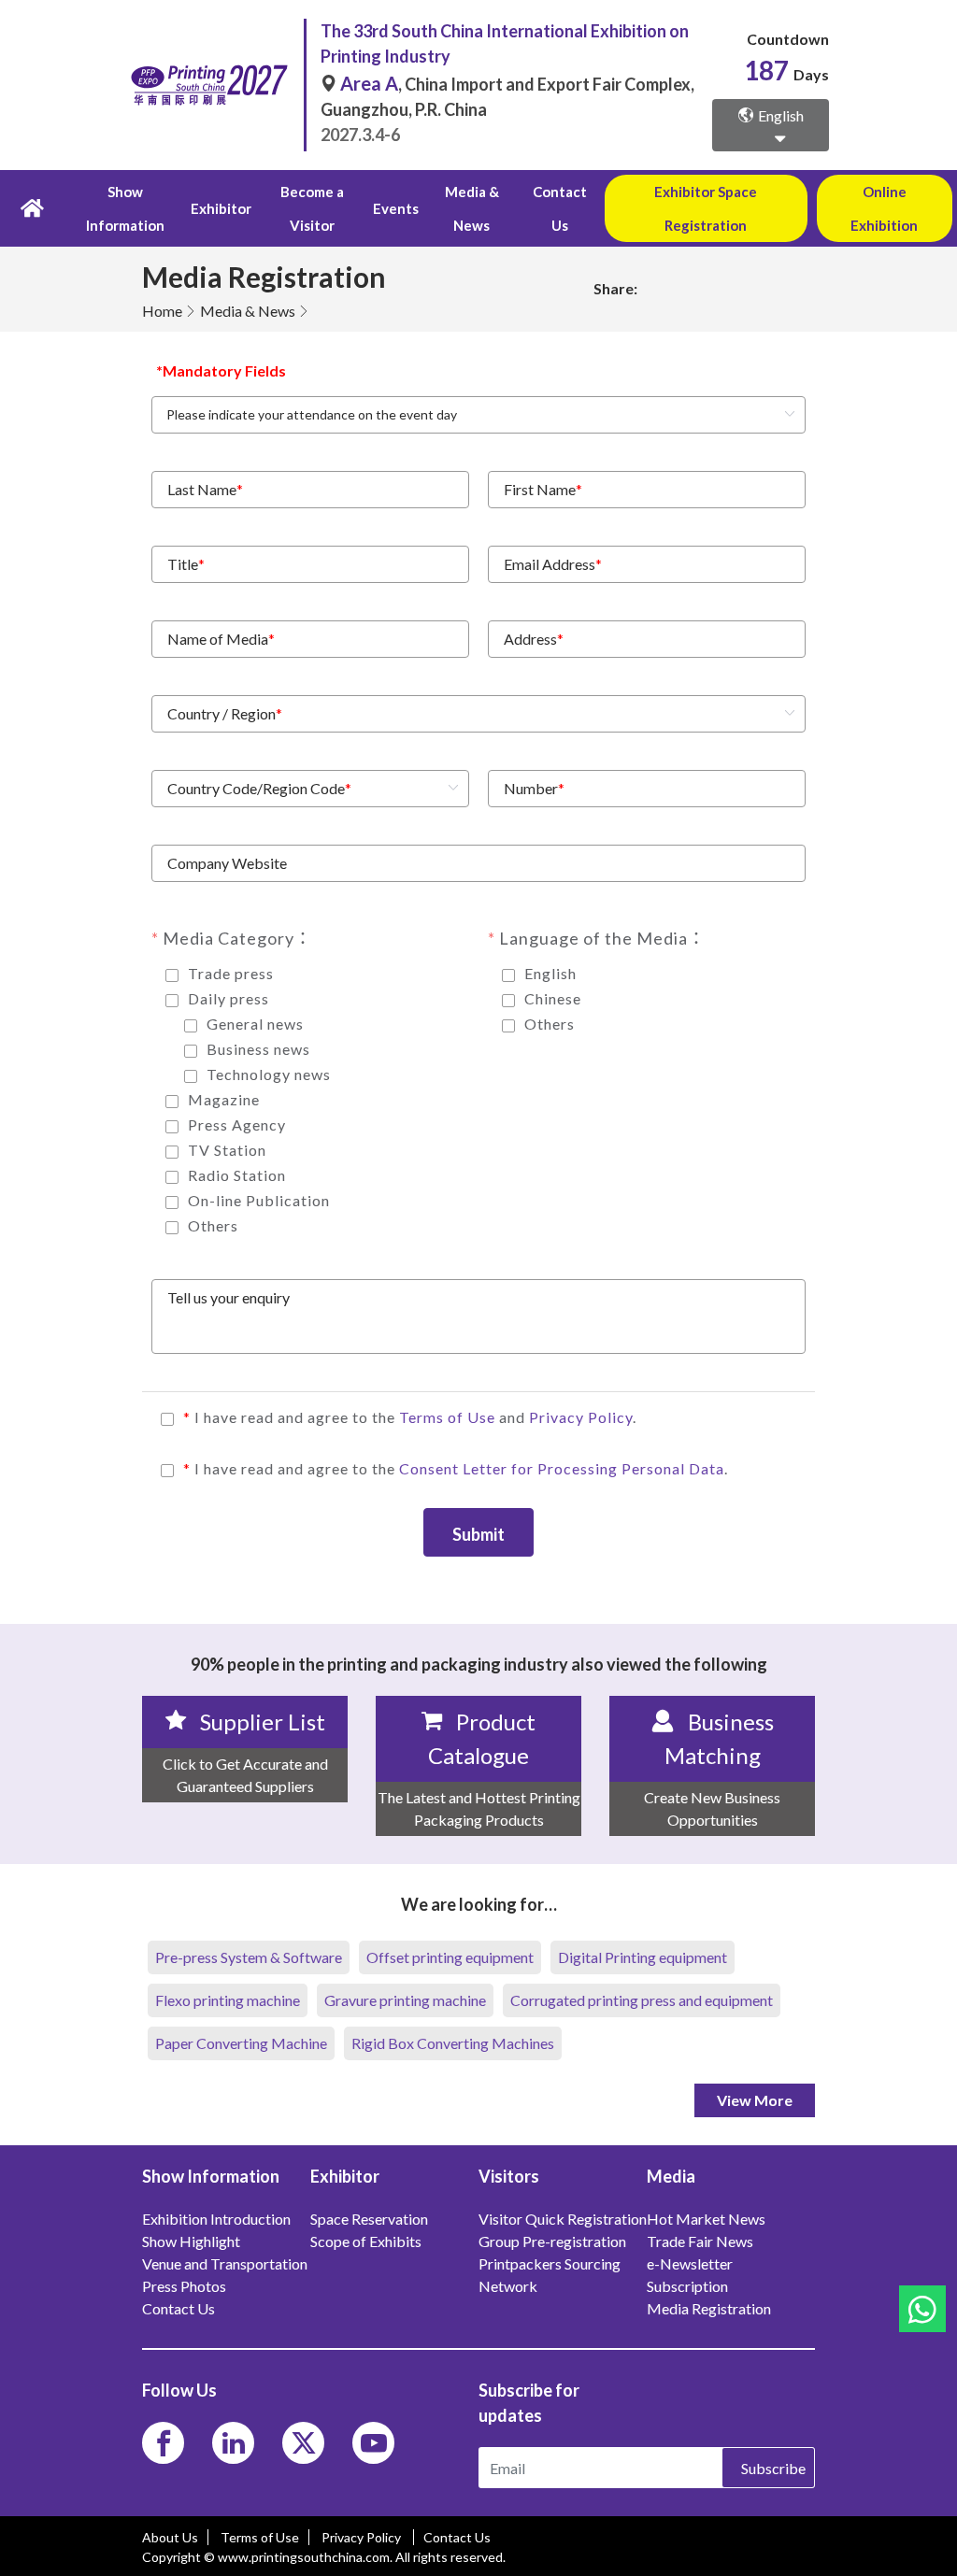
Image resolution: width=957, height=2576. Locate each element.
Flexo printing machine (228, 2000)
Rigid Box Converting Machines (453, 2043)
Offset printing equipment (450, 1957)
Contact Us (560, 208)
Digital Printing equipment (643, 1957)
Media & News (248, 311)
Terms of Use (449, 1417)
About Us (170, 2537)
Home (162, 311)
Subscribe (773, 2468)
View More (755, 2100)
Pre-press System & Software (249, 1957)
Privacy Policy (581, 1417)
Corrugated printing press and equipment (642, 2000)
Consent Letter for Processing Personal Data (562, 1468)
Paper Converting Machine (241, 2043)
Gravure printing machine (405, 2000)
